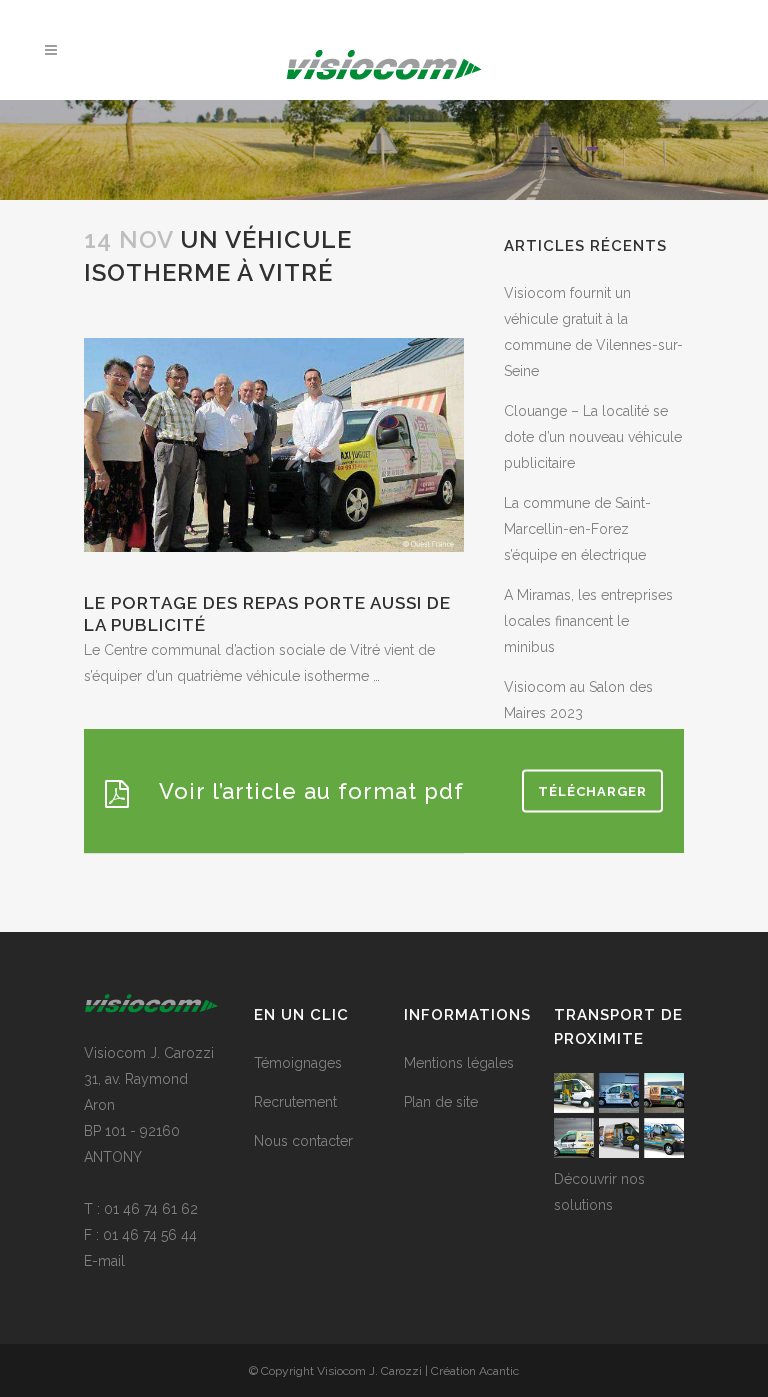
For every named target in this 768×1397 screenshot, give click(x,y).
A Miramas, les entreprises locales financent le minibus (588, 621)
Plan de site (441, 1102)
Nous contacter (303, 1141)
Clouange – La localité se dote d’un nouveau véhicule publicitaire (593, 437)
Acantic (499, 1371)
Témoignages (298, 1063)
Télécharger (592, 790)
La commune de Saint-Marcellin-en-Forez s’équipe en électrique (577, 529)
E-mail (104, 1261)
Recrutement (295, 1102)
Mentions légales (459, 1063)
